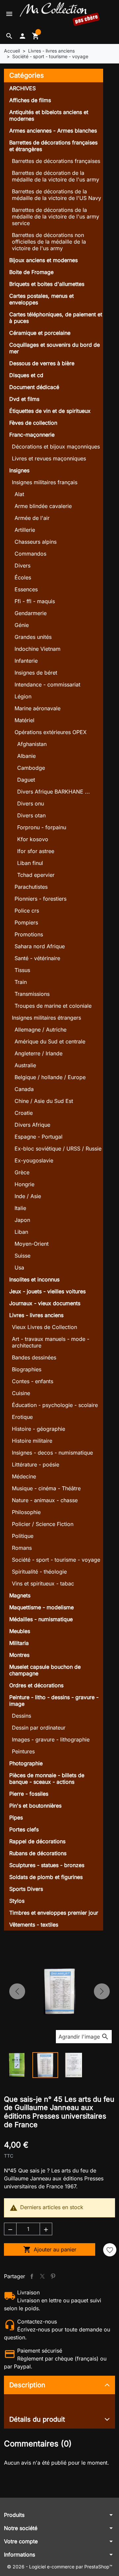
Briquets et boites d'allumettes (47, 284)
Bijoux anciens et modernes (43, 260)
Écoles (23, 577)
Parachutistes (31, 887)
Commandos (30, 554)
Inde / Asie (28, 1196)
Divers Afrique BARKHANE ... (54, 792)
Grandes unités (33, 637)
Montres (19, 1655)
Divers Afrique (32, 1125)
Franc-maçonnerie (32, 435)
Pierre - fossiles (29, 1794)
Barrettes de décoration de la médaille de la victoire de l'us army (56, 176)
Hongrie (24, 1184)
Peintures (23, 1751)
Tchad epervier (36, 875)
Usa (19, 1268)
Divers (22, 566)
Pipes (16, 1817)
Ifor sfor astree (36, 851)
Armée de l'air (32, 518)
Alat (19, 494)
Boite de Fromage (31, 272)
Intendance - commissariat (47, 684)
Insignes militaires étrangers (46, 1018)
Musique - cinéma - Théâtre (46, 1488)
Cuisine (21, 1393)
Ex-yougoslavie (34, 1160)
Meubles (20, 1631)
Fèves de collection (33, 423)
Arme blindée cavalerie (43, 506)
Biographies (27, 1369)
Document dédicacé (34, 387)
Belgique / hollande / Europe (50, 1077)
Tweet (42, 2276)
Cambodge (31, 768)
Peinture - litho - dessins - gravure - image (54, 1700)
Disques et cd (26, 375)
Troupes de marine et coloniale (53, 1006)
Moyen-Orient (32, 1244)
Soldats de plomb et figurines (46, 1877)
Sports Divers (26, 1889)
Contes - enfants (33, 1381)
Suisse (22, 1256)
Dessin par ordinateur (39, 1728)
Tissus (22, 970)
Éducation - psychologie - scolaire (55, 1405)
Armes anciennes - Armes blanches (53, 131)
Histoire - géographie (39, 1429)
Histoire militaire (32, 1441)
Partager (32, 2276)
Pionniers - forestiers (40, 899)
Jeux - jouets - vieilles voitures (47, 1291)
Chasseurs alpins (36, 542)
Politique (23, 1536)
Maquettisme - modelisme (41, 1607)
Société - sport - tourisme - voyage (56, 1560)
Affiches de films (30, 100)
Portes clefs (24, 1829)
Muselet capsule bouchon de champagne (45, 1670)
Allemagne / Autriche (40, 1030)
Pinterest (53, 2276)
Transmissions (32, 994)
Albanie (26, 756)
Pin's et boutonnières (35, 1806)
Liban (21, 1232)
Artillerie (25, 530)
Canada (24, 1089)
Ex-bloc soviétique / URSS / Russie (58, 1149)
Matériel (24, 720)
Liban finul (30, 863)
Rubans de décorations (38, 1853)
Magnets (20, 1595)
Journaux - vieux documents (45, 1303)
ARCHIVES (22, 88)
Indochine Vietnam (38, 649)
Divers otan (31, 815)
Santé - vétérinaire (37, 958)
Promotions (29, 934)
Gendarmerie (31, 613)
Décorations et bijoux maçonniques (56, 447)
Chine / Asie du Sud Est (44, 1101)
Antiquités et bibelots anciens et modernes (49, 115)
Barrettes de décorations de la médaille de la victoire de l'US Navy (57, 195)
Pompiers (26, 922)
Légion (23, 696)
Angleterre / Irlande (39, 1053)
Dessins (21, 1716)
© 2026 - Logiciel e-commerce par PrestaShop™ (60, 2567)
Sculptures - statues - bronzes (47, 1865)
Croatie (24, 1113)
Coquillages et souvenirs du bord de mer (55, 348)
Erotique (22, 1417)
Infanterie (26, 661)
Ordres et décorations (36, 1685)
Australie (25, 1065)
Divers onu (31, 803)
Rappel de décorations (37, 1841)
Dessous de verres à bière (42, 363)
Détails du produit (37, 2419)
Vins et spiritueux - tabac (43, 1583)
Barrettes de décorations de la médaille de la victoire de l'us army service (56, 216)
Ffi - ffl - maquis (35, 601)
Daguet (26, 780)
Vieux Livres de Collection (44, 1327)
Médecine (24, 1476)
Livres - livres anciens (36, 1315)
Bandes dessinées (34, 1357)
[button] (9, 36)
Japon (22, 1220)
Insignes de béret (36, 673)
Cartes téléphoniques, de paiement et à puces (56, 318)
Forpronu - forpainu (42, 827)
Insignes (19, 470)
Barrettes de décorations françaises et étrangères (53, 146)
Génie (22, 625)
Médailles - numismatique (41, 1619)
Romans (22, 1548)
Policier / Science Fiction (43, 1524)
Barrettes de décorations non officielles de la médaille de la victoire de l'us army (49, 242)
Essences (26, 589)
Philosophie (26, 1512)
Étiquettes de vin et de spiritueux (50, 411)
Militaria (19, 1643)
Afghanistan (32, 744)
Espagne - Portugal (39, 1137)
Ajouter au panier (50, 2249)
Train (21, 982)
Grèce (22, 1172)
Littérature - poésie (36, 1464)
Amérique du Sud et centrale (50, 1041)
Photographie (26, 1763)
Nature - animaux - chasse (45, 1500)
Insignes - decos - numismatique (52, 1453)
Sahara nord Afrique (40, 946)
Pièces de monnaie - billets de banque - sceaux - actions (47, 1778)
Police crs (27, 911)
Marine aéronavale (38, 708)
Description (27, 2385)
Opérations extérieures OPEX (51, 732)
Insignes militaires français (45, 482)
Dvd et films (24, 399)
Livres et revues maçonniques (49, 458)
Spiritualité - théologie (39, 1572)
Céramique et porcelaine (40, 333)
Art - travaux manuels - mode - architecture (51, 1342)
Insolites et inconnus (34, 1279)
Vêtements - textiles (34, 1925)
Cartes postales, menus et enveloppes (41, 299)
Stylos (17, 1901)
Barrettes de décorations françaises (56, 161)
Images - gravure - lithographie (51, 1739)
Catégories (27, 75)
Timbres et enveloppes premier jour (54, 1913)
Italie (20, 1208)
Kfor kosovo (33, 839)
